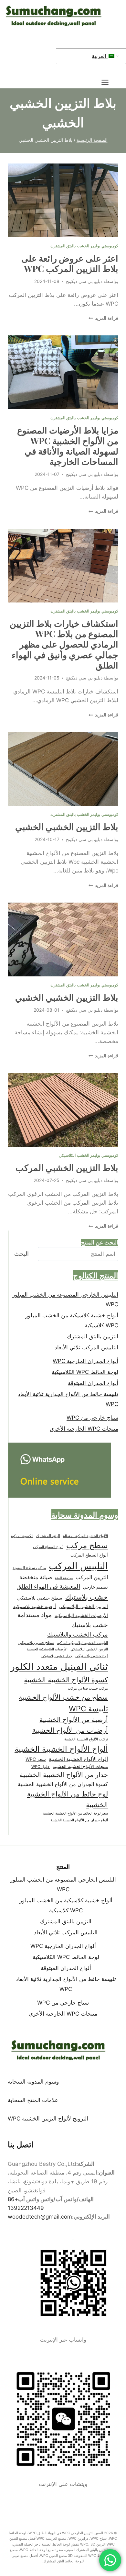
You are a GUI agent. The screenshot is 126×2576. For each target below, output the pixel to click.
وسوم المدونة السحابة (33, 2082)
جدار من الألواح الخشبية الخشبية (64, 1775)
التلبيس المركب (78, 1566)
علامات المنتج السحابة (33, 2100)
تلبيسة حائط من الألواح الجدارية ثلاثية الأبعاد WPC (68, 1399)
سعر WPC (36, 1759)
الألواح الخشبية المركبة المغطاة (85, 1536)
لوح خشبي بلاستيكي (92, 1656)
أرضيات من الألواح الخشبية (70, 1730)
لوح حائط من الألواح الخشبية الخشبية (68, 1799)
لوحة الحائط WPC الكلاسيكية (85, 1372)
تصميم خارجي (95, 1587)
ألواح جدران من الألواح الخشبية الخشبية (79, 1820)
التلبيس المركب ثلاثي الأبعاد (86, 1347)
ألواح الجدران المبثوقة (93, 1383)
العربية (100, 56)
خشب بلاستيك (87, 1597)
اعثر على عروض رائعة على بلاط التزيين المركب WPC (70, 263)
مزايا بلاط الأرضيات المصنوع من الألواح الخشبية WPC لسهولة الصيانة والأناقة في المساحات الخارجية (68, 446)
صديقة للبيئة (64, 1578)
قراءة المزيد (103, 318)
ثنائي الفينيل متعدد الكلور (59, 1666)
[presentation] (63, 200)
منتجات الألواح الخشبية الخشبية (80, 1766)
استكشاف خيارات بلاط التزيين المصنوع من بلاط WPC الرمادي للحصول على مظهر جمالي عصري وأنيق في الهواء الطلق (64, 644)
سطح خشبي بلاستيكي (40, 1598)
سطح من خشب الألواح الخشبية (63, 1697)
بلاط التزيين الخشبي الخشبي (67, 827)
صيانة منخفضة (36, 1577)
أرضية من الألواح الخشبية (74, 1720)
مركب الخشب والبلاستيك (78, 1634)
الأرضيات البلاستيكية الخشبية (47, 1649)
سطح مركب (87, 1545)
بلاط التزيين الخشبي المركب (67, 1167)
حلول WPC (41, 1766)
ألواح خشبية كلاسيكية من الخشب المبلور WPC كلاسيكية (72, 1320)
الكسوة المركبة (22, 1536)
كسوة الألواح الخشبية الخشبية (66, 1680)
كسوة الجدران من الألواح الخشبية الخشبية (63, 1784)
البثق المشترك (48, 1536)
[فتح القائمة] (108, 82)
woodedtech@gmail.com (40, 2217)
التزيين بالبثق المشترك (93, 1336)
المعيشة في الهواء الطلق (48, 1586)
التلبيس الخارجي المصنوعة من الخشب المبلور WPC (65, 1300)
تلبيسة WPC (88, 1709)
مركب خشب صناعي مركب (88, 1688)
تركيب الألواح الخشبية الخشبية (86, 1739)
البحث (21, 1254)
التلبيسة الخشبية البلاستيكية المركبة (83, 1643)
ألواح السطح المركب (48, 1547)
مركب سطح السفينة (29, 1568)
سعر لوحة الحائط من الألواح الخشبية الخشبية (75, 1813)
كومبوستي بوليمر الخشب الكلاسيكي (89, 1155)
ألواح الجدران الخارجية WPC (85, 1361)
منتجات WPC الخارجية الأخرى (84, 1429)
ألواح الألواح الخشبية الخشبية (61, 1749)
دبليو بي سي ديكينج (84, 281)
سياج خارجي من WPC (92, 1418)
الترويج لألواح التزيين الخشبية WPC (48, 2119)
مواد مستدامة (35, 1615)
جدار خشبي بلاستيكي (57, 1656)
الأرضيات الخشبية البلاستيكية (81, 1615)
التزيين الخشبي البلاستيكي (83, 1606)
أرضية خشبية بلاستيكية (35, 1606)
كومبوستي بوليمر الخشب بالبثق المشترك (84, 246)
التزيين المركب (92, 1577)
